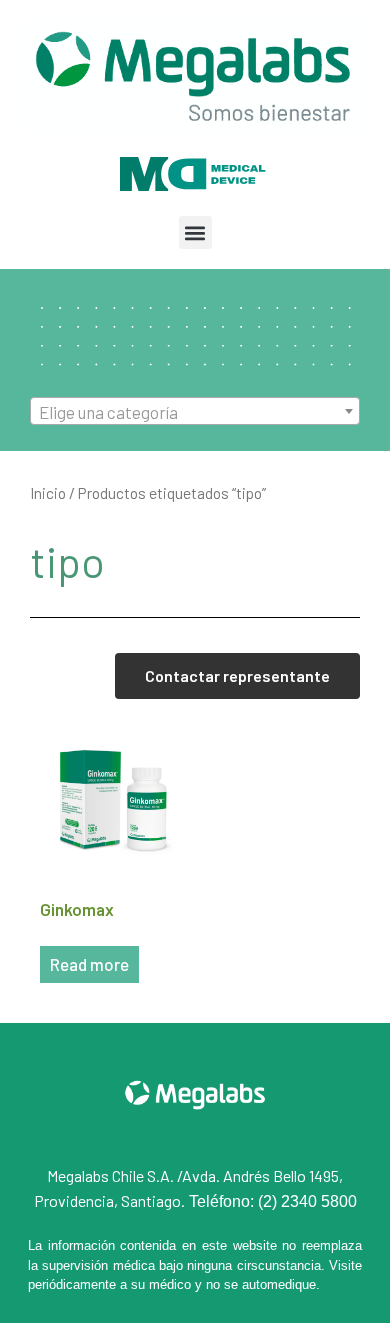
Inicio (48, 492)
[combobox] (195, 411)
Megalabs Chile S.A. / (114, 1175)
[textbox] (195, 412)
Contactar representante (237, 675)
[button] (195, 232)
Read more (89, 964)
